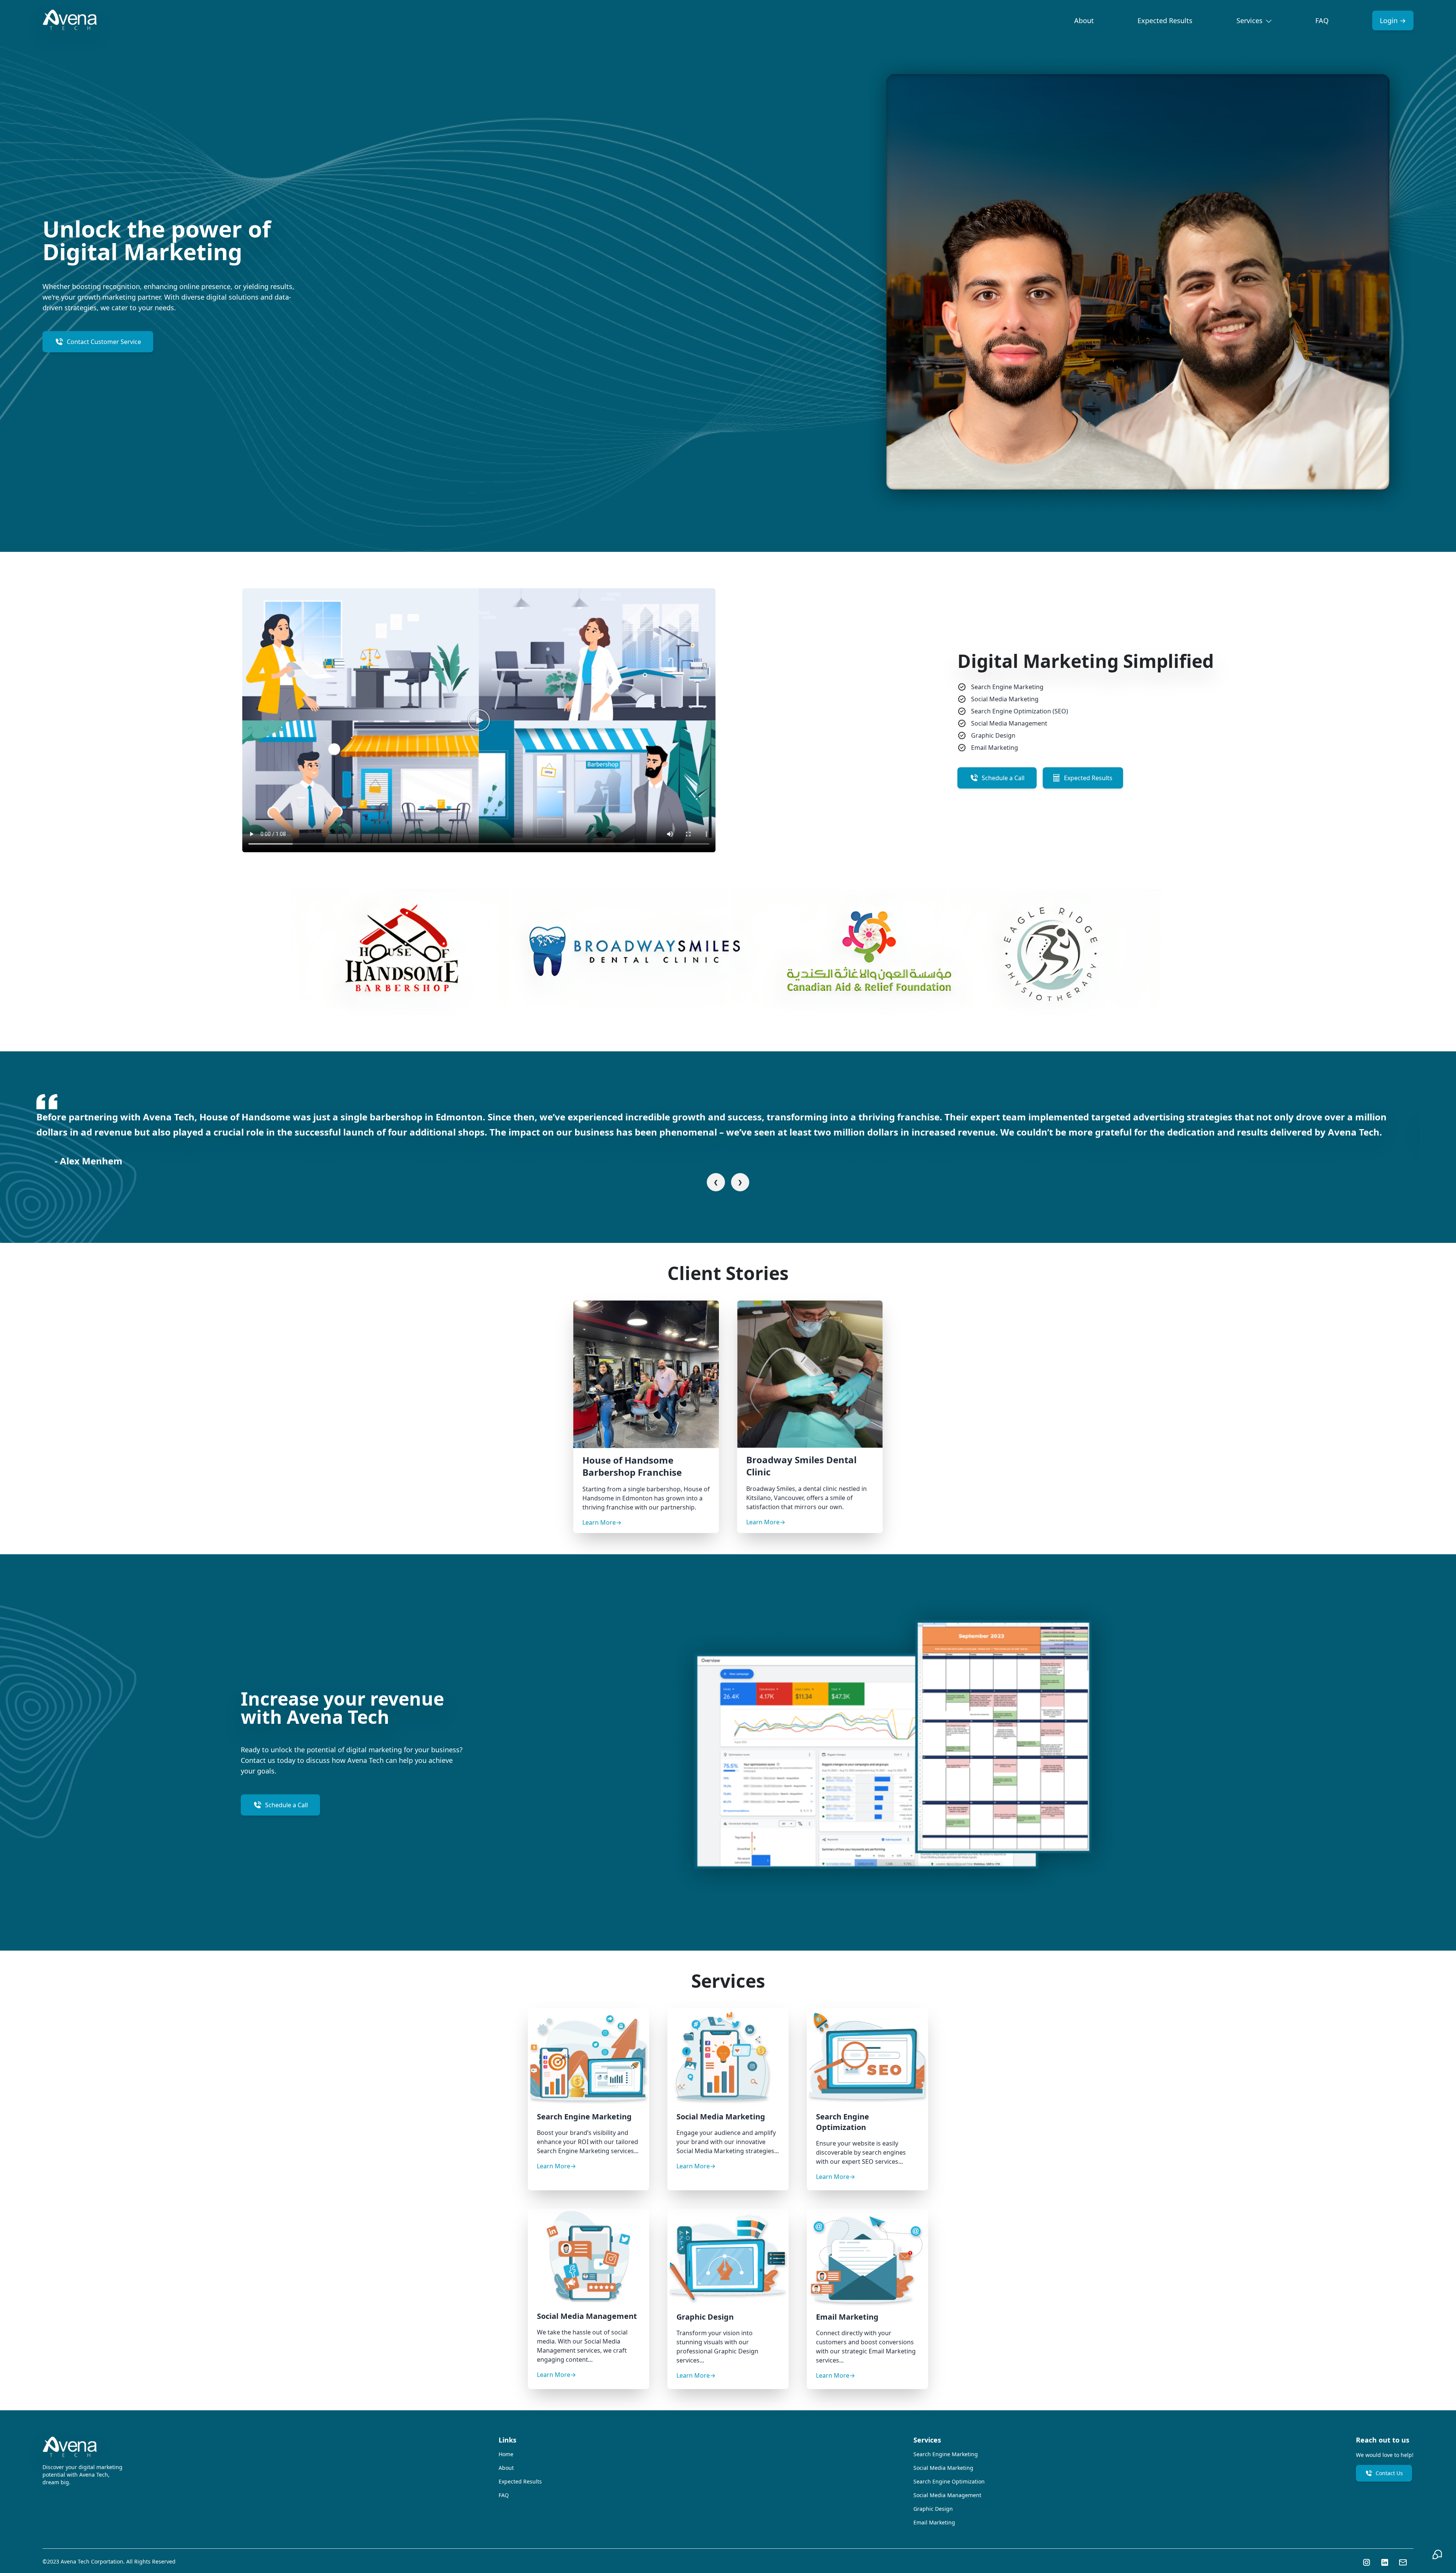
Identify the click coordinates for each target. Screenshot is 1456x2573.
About (1084, 20)
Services (1250, 20)
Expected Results (1165, 20)
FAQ (1322, 20)
